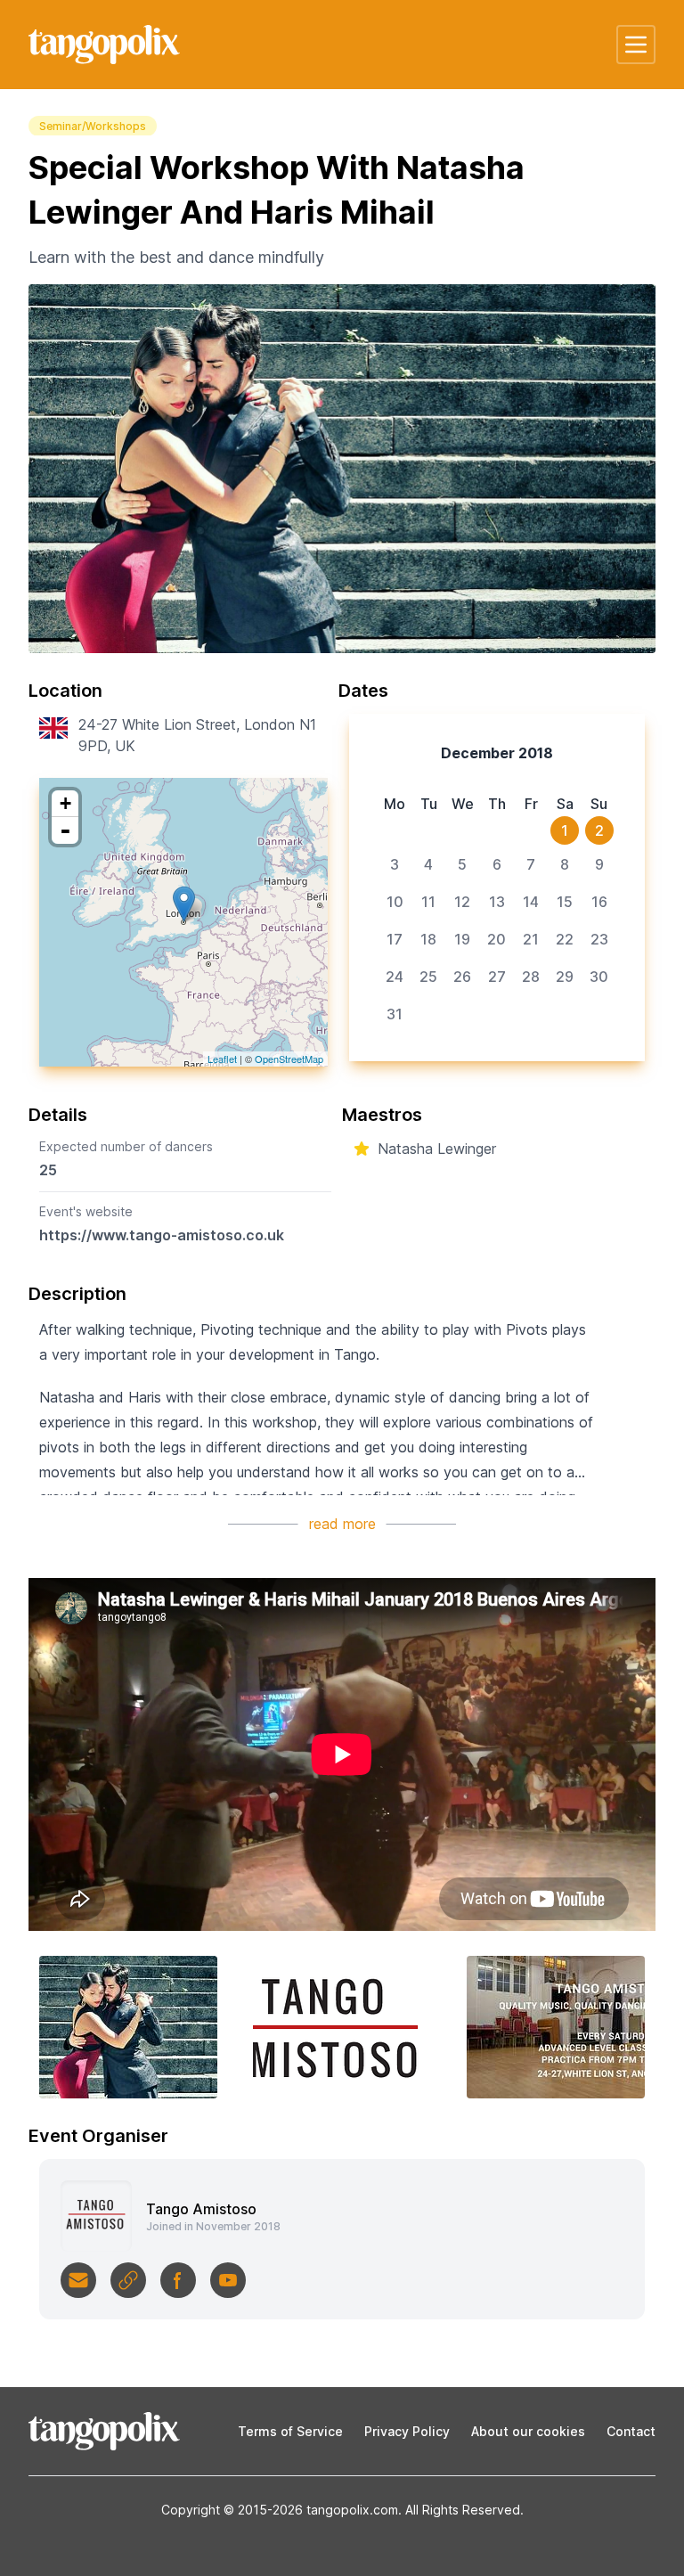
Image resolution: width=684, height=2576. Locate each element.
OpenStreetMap (289, 1059)
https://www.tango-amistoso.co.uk (162, 1235)
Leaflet (222, 1059)
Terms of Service (290, 2431)
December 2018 (497, 753)
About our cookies (528, 2431)
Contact (631, 2431)
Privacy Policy (407, 2431)
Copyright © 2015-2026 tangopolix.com (280, 2510)
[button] (636, 45)
